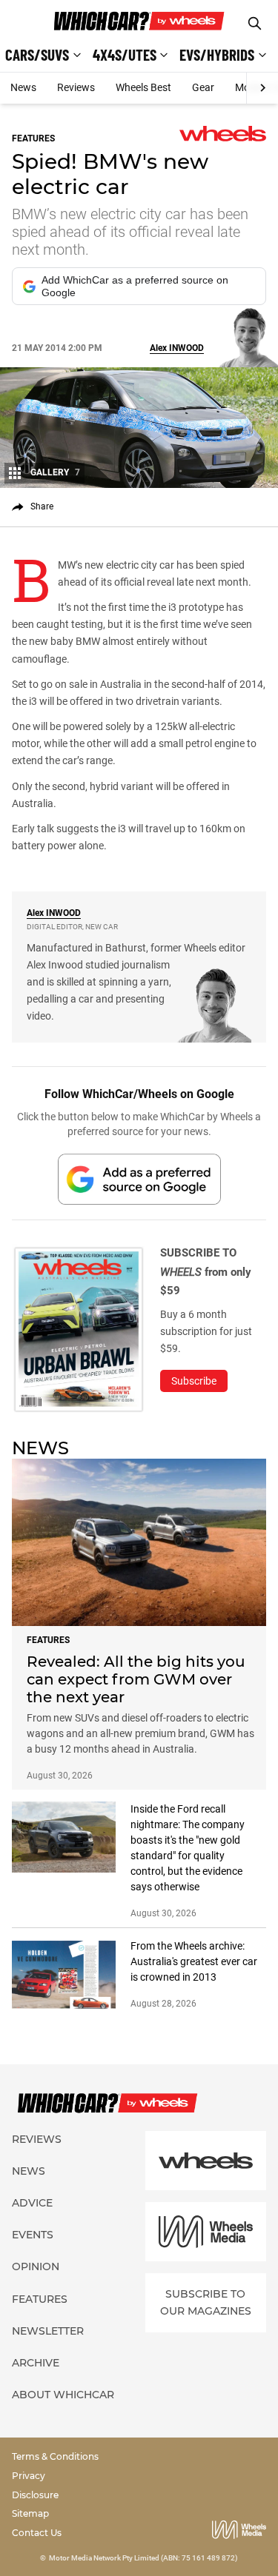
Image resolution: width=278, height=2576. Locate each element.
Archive (36, 2363)
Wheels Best (143, 87)
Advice (32, 2203)
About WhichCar (63, 2395)
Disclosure (35, 2495)
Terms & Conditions (55, 2456)
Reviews (76, 87)
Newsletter (48, 2331)
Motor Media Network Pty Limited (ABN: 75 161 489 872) (143, 2558)
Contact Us (37, 2533)
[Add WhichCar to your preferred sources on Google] (139, 1179)
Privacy (29, 2476)
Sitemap (30, 2513)
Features (40, 2299)
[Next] (262, 88)
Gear (203, 87)
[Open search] (255, 23)
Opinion (36, 2266)
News (23, 87)
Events (33, 2235)
